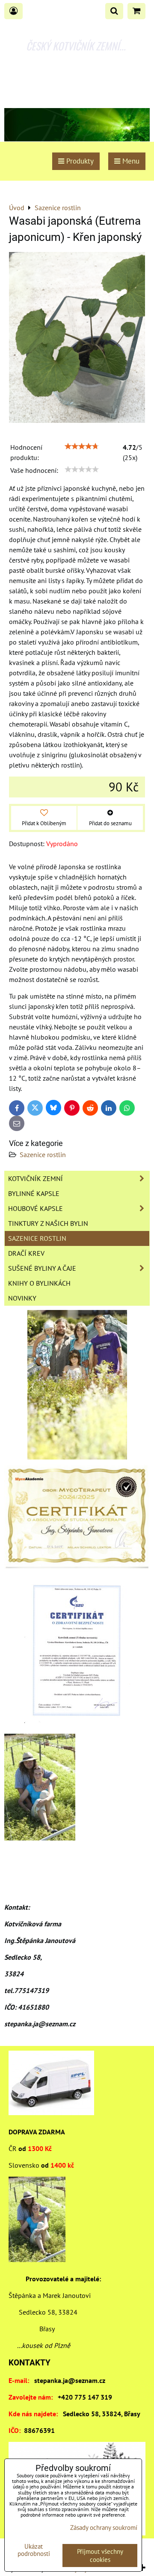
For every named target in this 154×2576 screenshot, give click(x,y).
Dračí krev (26, 1253)
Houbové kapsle (36, 1208)
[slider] (82, 446)
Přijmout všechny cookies (100, 2555)
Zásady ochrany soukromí (104, 2528)
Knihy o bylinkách (39, 1283)
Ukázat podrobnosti (34, 2550)
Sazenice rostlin (43, 1155)
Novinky (22, 1298)
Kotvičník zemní (36, 1178)
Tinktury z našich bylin (48, 1223)
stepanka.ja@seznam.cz (70, 2380)
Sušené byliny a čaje (42, 1268)
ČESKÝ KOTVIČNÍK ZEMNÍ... (76, 46)
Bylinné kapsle (34, 1193)
